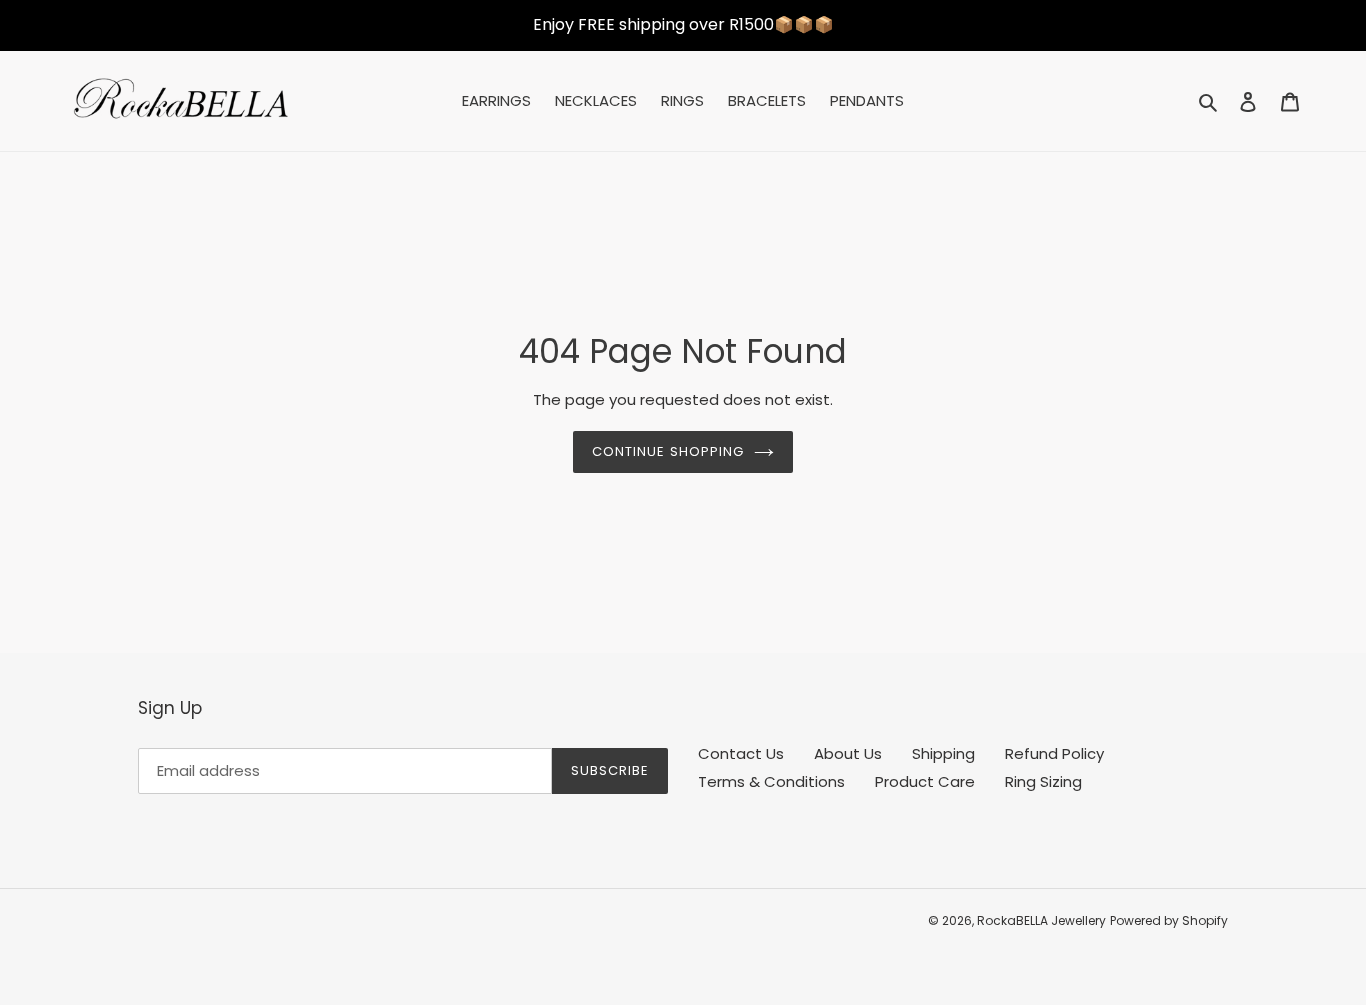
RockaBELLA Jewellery (1041, 920)
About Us (848, 753)
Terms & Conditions (771, 781)
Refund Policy (1054, 753)
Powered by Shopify (1169, 920)
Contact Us (741, 753)
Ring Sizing (1043, 781)
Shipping (943, 753)
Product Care (925, 781)
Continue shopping (668, 451)
